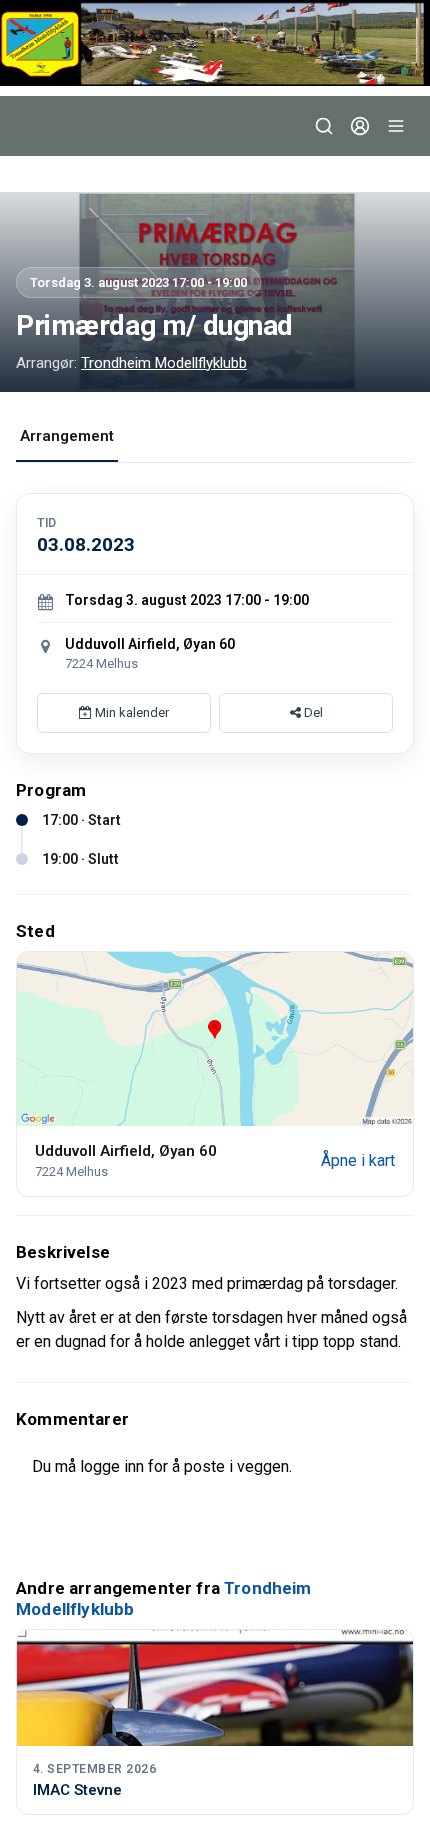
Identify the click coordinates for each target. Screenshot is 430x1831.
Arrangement (67, 436)
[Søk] (324, 126)
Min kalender (130, 712)
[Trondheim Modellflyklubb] (215, 43)
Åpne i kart (358, 1160)
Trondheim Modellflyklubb (164, 363)
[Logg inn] (360, 126)
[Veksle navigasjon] (396, 126)
